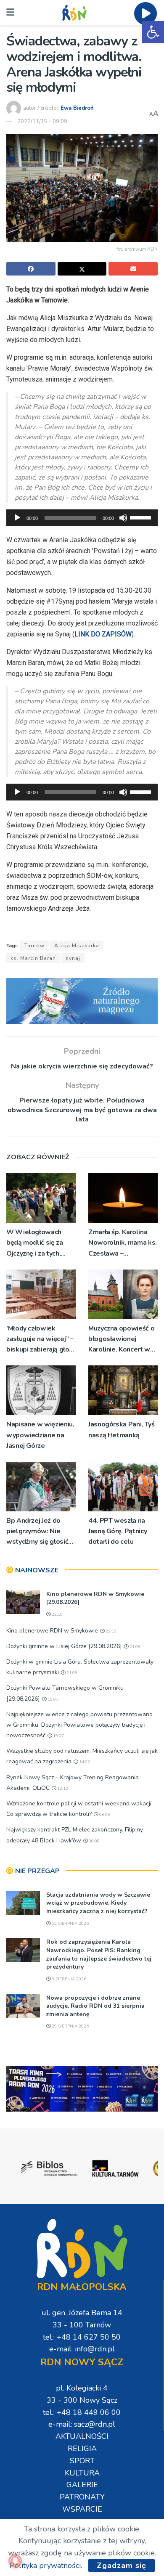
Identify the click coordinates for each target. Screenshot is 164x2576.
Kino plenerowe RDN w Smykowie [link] (52, 1631)
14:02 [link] (84, 1762)
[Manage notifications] (15, 2561)
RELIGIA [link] (82, 2449)
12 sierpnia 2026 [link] (70, 1924)
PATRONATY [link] (82, 2497)
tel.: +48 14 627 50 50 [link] (82, 2337)
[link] (153, 32)
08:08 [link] (94, 1841)
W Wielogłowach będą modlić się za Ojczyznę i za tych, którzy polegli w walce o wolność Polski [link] (35, 1243)
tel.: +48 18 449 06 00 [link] (82, 2412)
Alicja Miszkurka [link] (77, 946)
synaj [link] (73, 958)
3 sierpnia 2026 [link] (68, 1979)
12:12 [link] (62, 1789)
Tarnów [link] (34, 946)
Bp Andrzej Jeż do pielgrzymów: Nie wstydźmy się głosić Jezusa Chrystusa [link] (37, 1532)
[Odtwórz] (17, 518)
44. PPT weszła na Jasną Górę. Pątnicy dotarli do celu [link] (118, 1531)
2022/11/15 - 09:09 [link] (42, 122)
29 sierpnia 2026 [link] (70, 2026)
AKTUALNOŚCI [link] (82, 2436)
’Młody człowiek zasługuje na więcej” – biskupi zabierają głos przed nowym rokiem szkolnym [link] (40, 1340)
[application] (82, 518)
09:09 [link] (104, 1815)
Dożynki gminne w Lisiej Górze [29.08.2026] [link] (64, 1646)
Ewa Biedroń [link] (77, 108)
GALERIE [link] (82, 2485)
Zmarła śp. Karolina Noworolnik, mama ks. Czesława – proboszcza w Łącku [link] (123, 1243)
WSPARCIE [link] (82, 2509)
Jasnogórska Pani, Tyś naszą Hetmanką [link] (121, 1430)
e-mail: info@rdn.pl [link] (82, 2349)
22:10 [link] (57, 1614)
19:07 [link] (52, 1699)
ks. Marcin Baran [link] (33, 958)
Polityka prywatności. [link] (46, 2565)
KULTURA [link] (82, 2473)
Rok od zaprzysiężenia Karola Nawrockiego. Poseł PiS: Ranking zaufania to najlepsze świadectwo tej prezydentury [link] (99, 1954)
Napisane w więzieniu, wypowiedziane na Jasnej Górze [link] (40, 1435)
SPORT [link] (82, 2461)
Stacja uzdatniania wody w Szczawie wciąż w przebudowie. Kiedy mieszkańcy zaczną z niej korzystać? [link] (98, 1903)
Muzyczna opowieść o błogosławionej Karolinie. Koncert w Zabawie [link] (121, 1340)
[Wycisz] (123, 518)
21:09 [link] (134, 1647)
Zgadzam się (122, 2565)
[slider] (142, 517)
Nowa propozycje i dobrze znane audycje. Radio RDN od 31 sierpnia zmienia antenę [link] (95, 2006)
